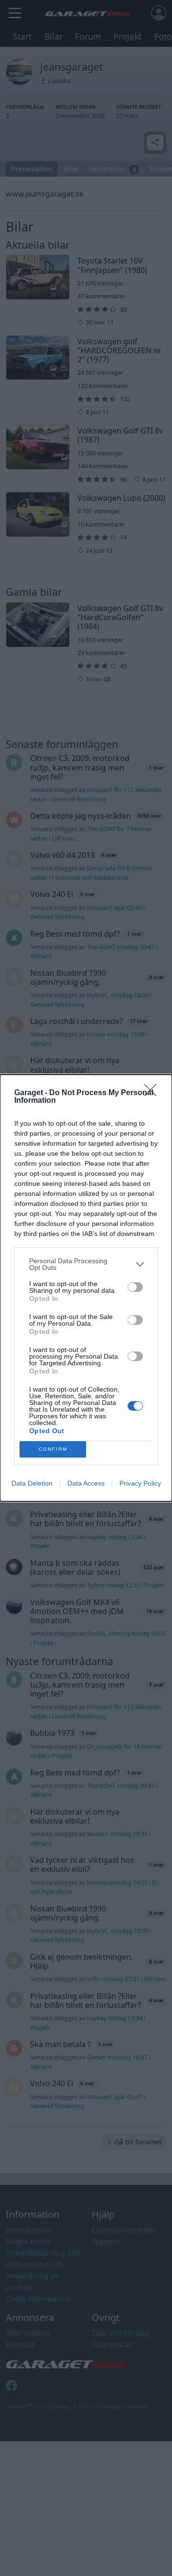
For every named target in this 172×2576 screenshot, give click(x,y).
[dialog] (86, 1288)
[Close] (153, 1093)
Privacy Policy (140, 1483)
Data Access (86, 1483)
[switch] (135, 1287)
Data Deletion (32, 1483)
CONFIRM (53, 1449)
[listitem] (86, 1264)
